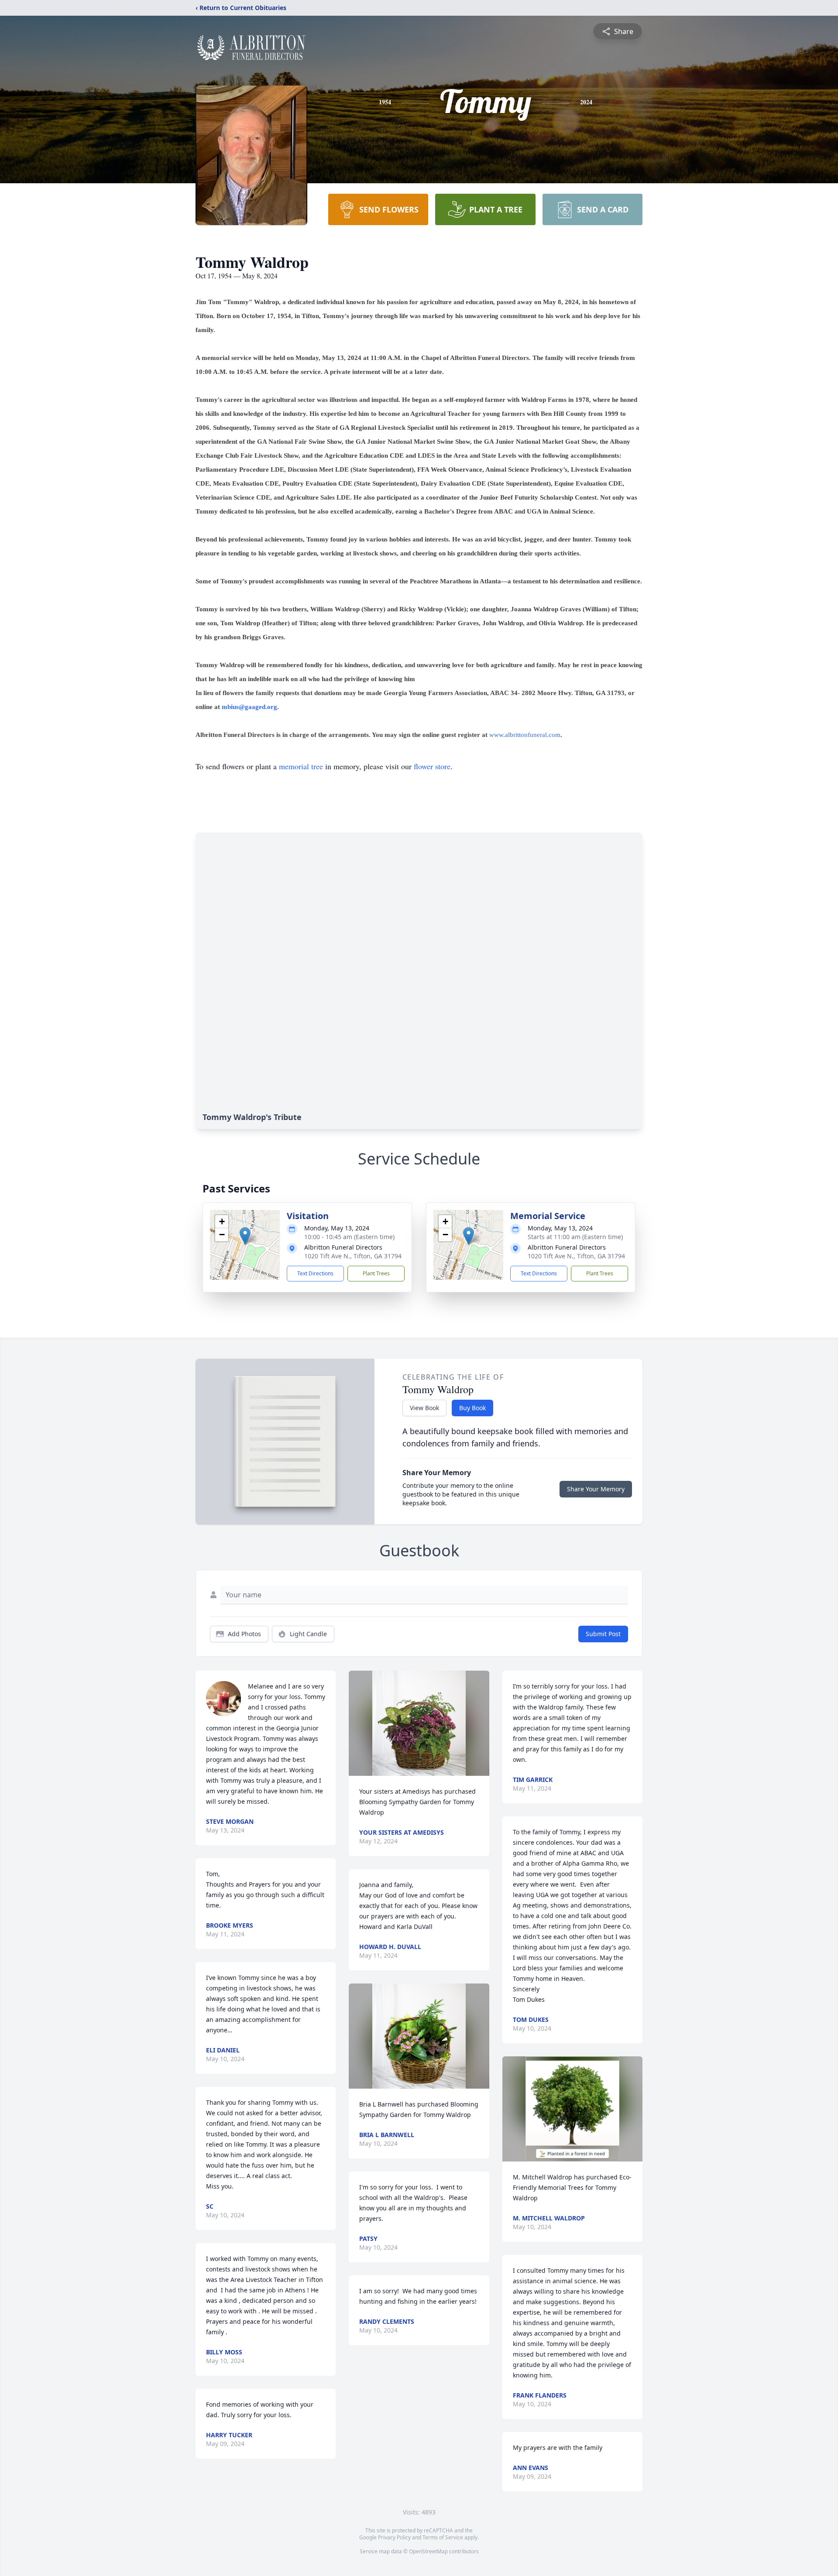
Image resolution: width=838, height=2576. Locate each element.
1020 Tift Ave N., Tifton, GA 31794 (353, 1256)
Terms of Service (443, 2537)
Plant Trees (376, 1273)
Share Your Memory (596, 1489)
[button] (245, 1236)
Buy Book (472, 1408)
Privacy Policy (394, 2537)
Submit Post (603, 1634)
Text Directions (315, 1273)
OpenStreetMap (428, 2551)
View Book (424, 1408)
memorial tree (301, 766)
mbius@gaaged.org (249, 707)
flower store (432, 766)
